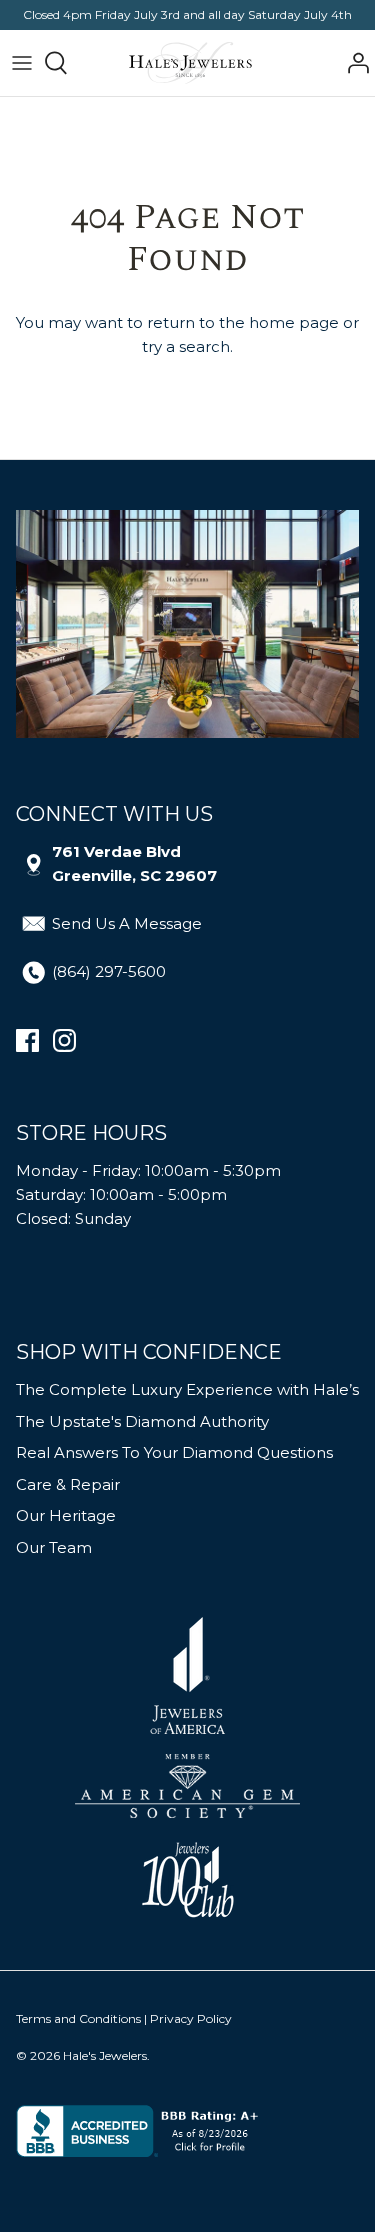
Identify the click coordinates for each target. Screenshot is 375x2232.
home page (294, 322)
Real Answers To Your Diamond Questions (174, 1452)
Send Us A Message (127, 923)
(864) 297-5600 (109, 971)
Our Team (54, 1547)
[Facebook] (27, 1040)
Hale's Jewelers (105, 2055)
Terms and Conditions (78, 2018)
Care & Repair (68, 1484)
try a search (186, 346)
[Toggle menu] (22, 63)
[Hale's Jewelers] (190, 63)
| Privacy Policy (188, 2018)
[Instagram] (64, 1040)
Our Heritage (66, 1515)
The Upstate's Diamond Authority (142, 1421)
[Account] (353, 63)
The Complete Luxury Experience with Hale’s (187, 1389)
